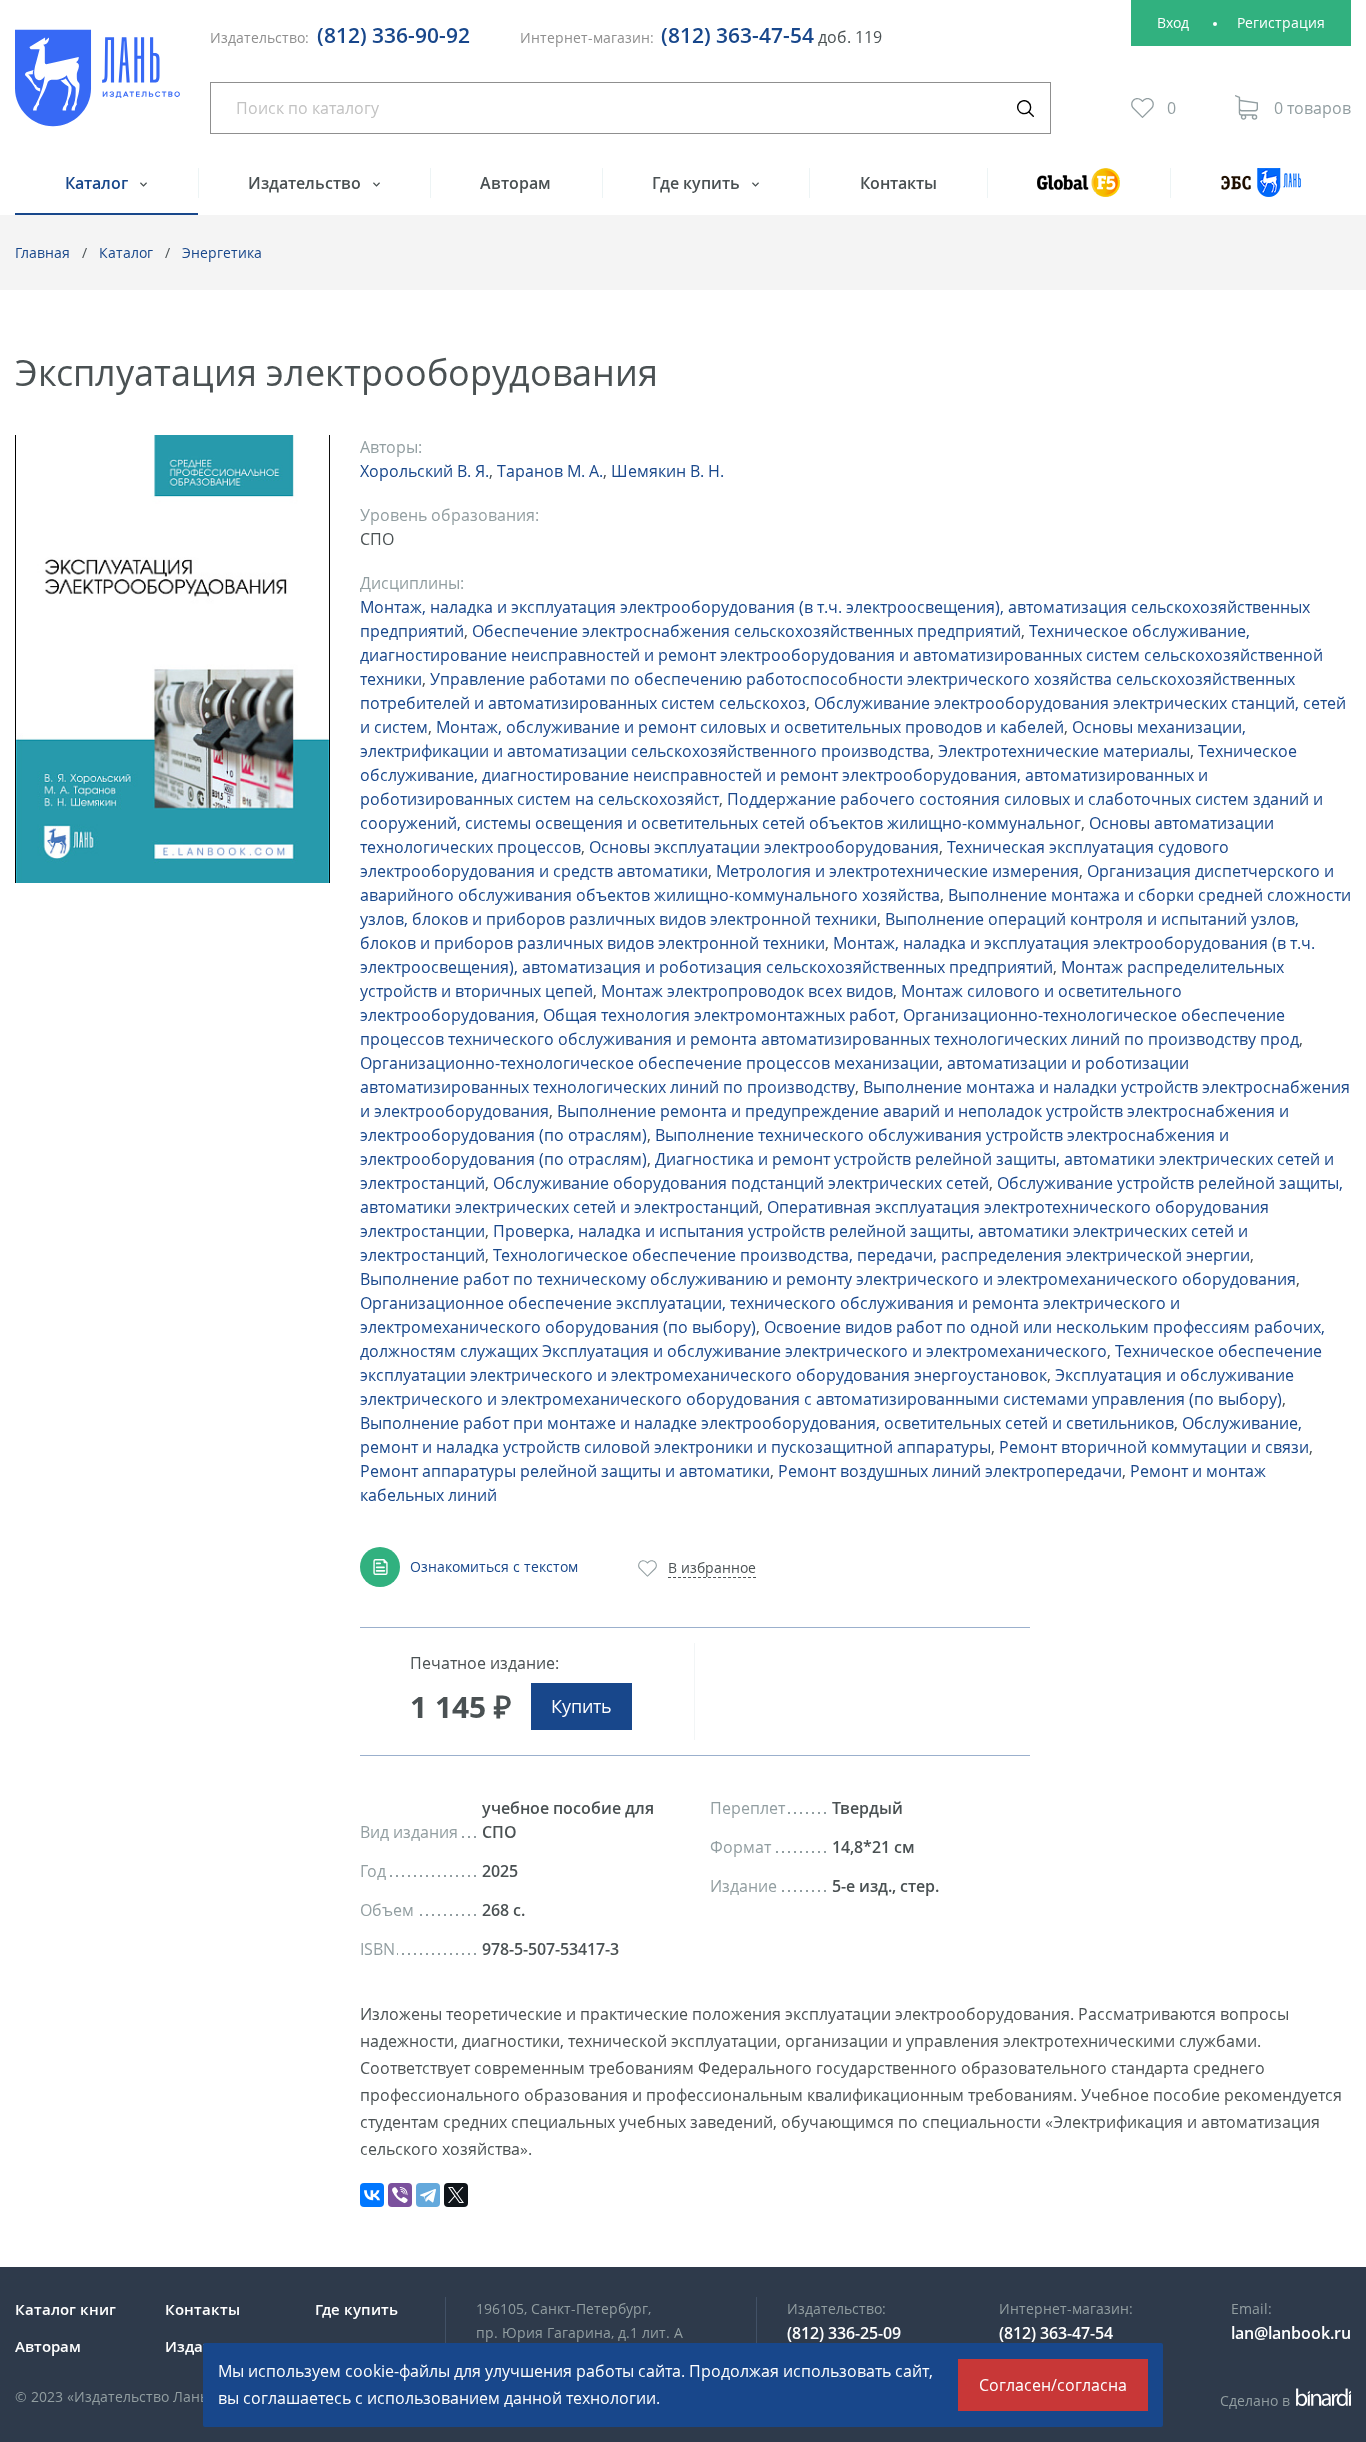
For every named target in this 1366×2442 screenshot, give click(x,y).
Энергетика (222, 252)
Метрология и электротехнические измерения (897, 871)
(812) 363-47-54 (737, 35)
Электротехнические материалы (1064, 751)
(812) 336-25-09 (844, 2333)
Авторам (515, 183)
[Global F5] (1079, 191)
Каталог (98, 183)
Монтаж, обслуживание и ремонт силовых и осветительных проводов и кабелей (750, 727)
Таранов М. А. (550, 471)
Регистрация (1281, 22)
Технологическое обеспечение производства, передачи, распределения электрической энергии (871, 1255)
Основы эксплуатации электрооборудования (764, 847)
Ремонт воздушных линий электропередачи (950, 1471)
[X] (456, 2195)
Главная (42, 252)
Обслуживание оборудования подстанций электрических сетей (741, 1183)
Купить (581, 1706)
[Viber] (400, 2195)
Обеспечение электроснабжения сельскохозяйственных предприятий (746, 631)
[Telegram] (428, 2195)
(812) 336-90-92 (393, 35)
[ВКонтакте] (372, 2195)
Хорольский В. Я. (424, 471)
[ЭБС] (1260, 191)
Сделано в (1282, 2400)
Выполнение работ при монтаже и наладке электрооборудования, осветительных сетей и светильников (767, 1423)
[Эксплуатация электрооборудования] (172, 659)
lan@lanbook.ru (1291, 2333)
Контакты (898, 183)
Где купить (698, 183)
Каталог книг (65, 2309)
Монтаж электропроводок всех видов (747, 991)
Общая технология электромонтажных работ (719, 1015)
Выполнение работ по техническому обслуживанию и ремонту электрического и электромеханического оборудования (828, 1279)
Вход (1173, 22)
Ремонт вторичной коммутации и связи (1154, 1447)
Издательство (306, 183)
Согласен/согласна (1053, 2385)
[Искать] (1025, 108)
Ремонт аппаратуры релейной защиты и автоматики (565, 1471)
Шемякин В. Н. (667, 471)
